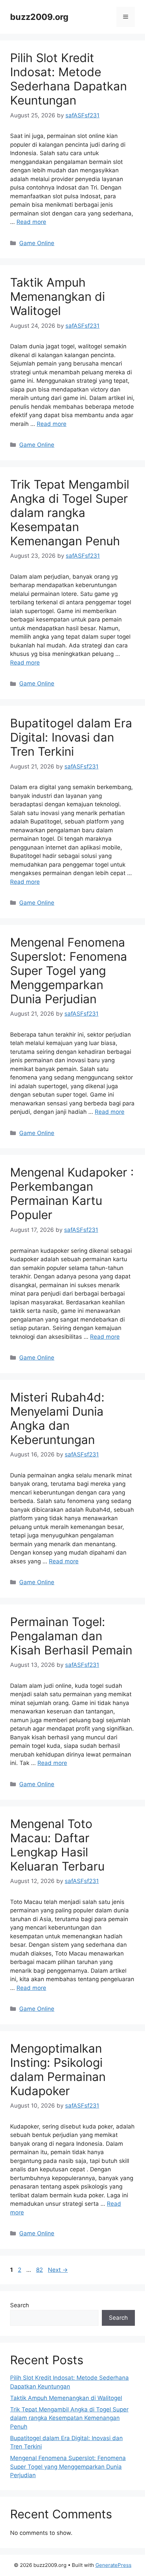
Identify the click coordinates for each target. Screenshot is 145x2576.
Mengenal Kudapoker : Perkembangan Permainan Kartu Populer (72, 1193)
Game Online (37, 243)
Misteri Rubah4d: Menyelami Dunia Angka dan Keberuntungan (57, 1418)
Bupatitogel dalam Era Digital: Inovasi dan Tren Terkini (71, 737)
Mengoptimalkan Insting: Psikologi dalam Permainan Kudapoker (58, 2070)
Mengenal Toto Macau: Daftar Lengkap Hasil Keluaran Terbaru (57, 1845)
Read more (31, 222)
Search (20, 2305)
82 (40, 2270)
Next (58, 2270)
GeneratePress (113, 2565)
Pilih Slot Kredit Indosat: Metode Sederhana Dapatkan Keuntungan (68, 79)
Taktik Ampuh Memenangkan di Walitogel (57, 296)
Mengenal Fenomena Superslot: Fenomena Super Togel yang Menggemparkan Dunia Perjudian (69, 971)
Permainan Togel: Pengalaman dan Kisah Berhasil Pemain (71, 1636)
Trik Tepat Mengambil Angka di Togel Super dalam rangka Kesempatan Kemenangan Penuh (70, 513)
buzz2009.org (39, 17)
